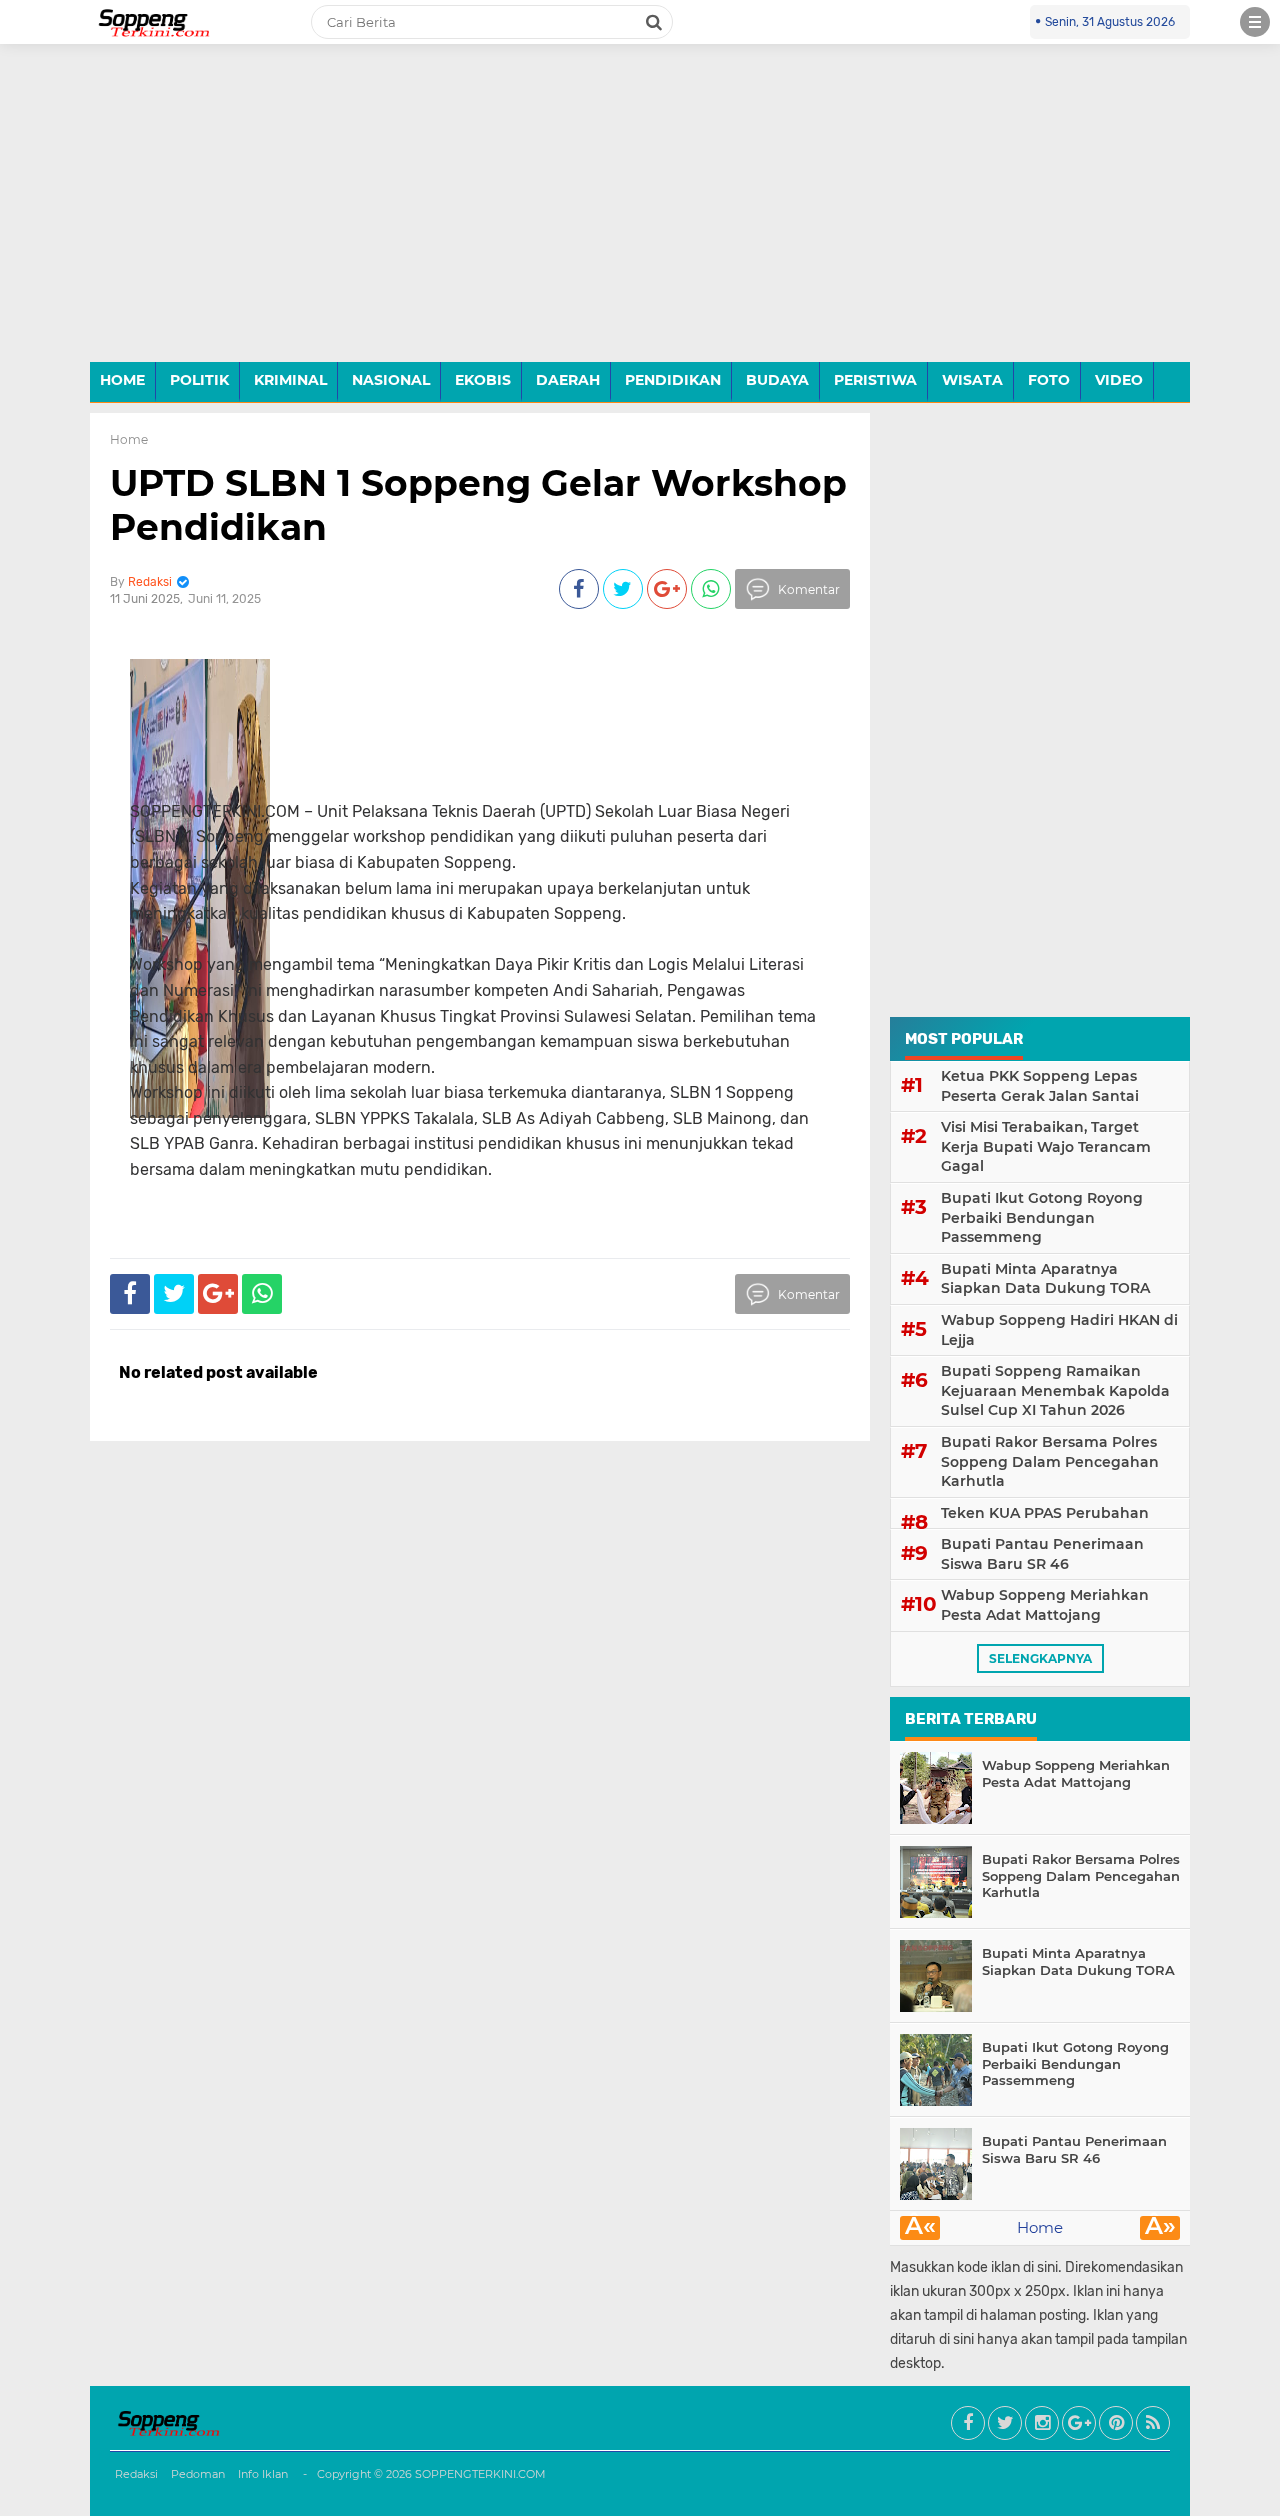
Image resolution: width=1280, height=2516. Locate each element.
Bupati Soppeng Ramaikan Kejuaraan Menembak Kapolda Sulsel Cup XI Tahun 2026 (1055, 1390)
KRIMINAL (290, 380)
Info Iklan (263, 2474)
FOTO (1049, 380)
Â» (1160, 2228)
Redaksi (136, 2474)
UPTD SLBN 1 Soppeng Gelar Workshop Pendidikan (478, 504)
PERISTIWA (875, 380)
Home (129, 439)
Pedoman (198, 2474)
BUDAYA (777, 380)
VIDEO (1119, 380)
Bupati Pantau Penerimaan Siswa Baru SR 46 (1042, 1554)
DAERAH (568, 380)
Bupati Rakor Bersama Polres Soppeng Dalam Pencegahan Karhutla (1050, 1461)
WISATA (972, 380)
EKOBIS (483, 380)
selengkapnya (1040, 1658)
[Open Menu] (1255, 22)
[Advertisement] (640, 218)
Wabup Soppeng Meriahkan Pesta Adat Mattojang (1045, 1605)
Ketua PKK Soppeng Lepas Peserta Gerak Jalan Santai (1040, 1086)
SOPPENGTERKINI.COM (480, 2474)
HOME (122, 380)
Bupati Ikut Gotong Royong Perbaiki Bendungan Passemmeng (1042, 1217)
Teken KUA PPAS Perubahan (1045, 1513)
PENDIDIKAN (673, 380)
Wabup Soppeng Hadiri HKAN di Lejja (1059, 1330)
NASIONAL (391, 380)
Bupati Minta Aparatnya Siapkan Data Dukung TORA (1045, 1279)
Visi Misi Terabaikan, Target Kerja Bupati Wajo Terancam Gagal (1046, 1146)
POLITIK (199, 380)
